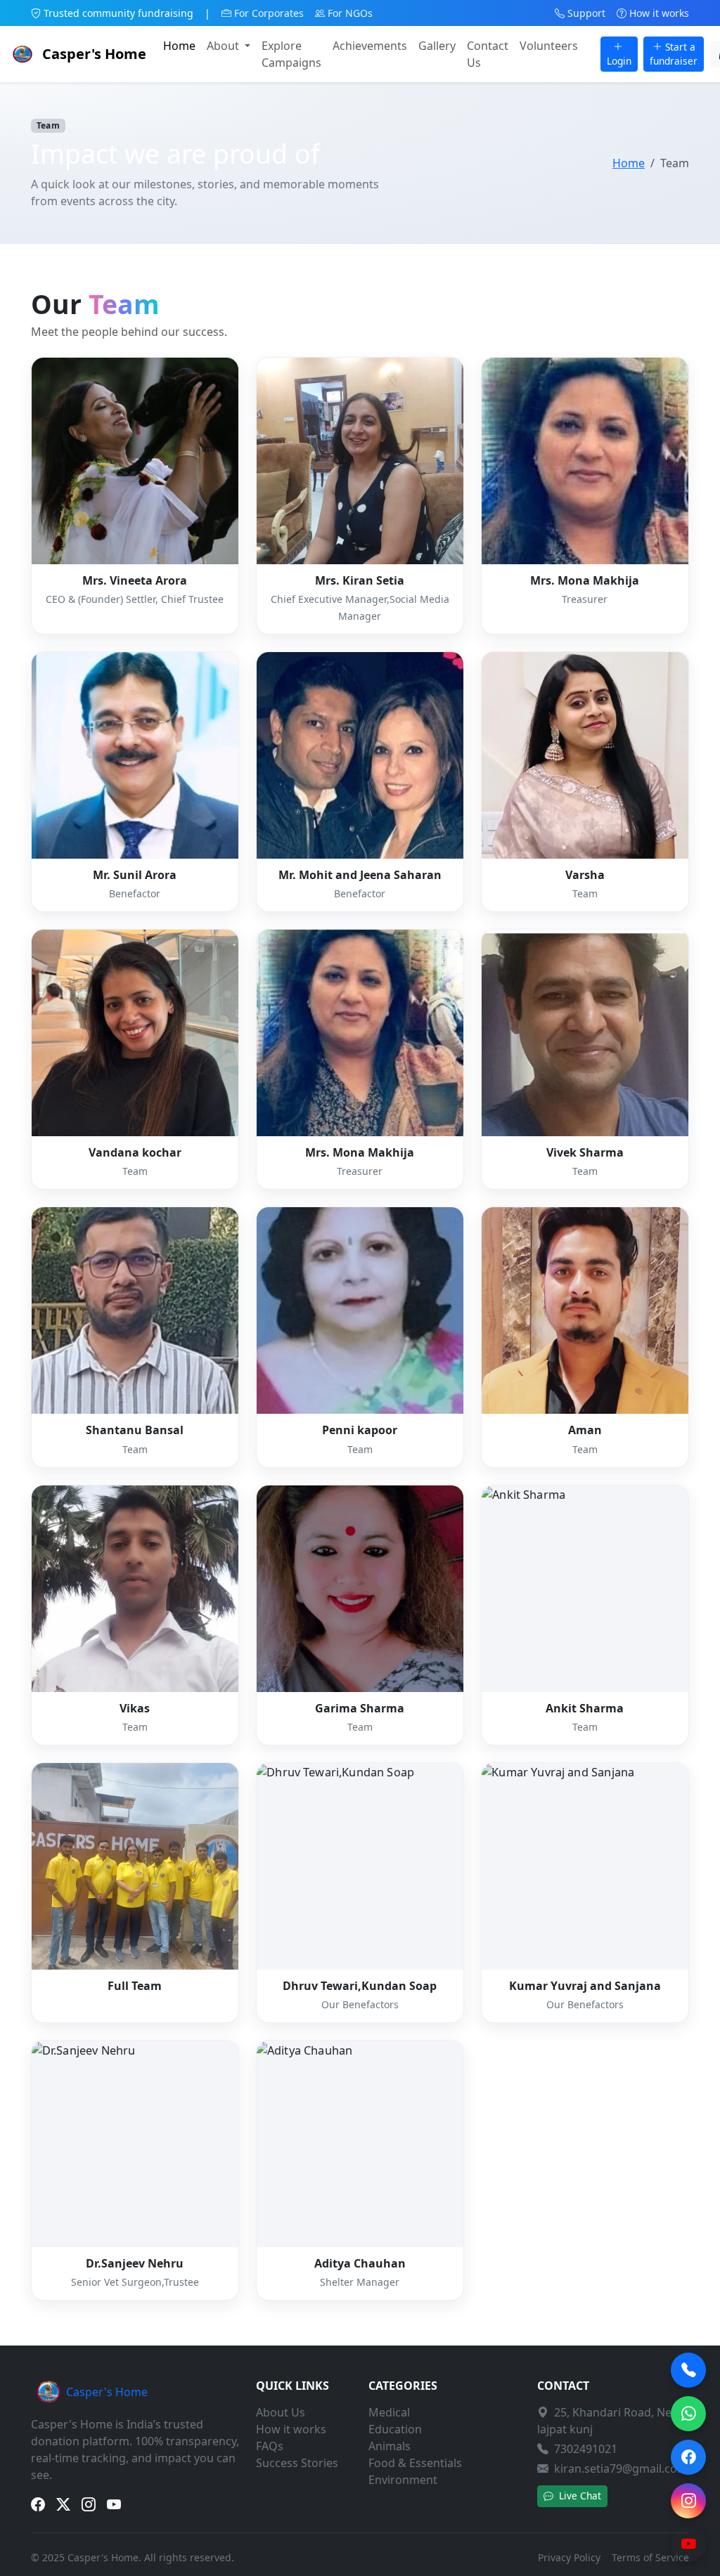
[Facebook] (688, 2457)
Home (179, 46)
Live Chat (579, 2496)
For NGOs (350, 13)
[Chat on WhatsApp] (688, 2414)
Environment (403, 2480)
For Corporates (269, 13)
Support (586, 13)
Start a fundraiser (674, 54)
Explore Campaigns (291, 54)
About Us (281, 2412)
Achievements (370, 46)
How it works (659, 13)
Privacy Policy (569, 2557)
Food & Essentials (415, 2463)
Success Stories (297, 2463)
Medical (389, 2412)
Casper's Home (94, 54)
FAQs (270, 2446)
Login (619, 61)
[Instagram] (688, 2501)
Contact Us (488, 54)
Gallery (437, 46)
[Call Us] (688, 2370)
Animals (390, 2446)
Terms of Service (650, 2557)
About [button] (224, 46)
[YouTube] (688, 2544)
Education (395, 2429)
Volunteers (549, 46)
